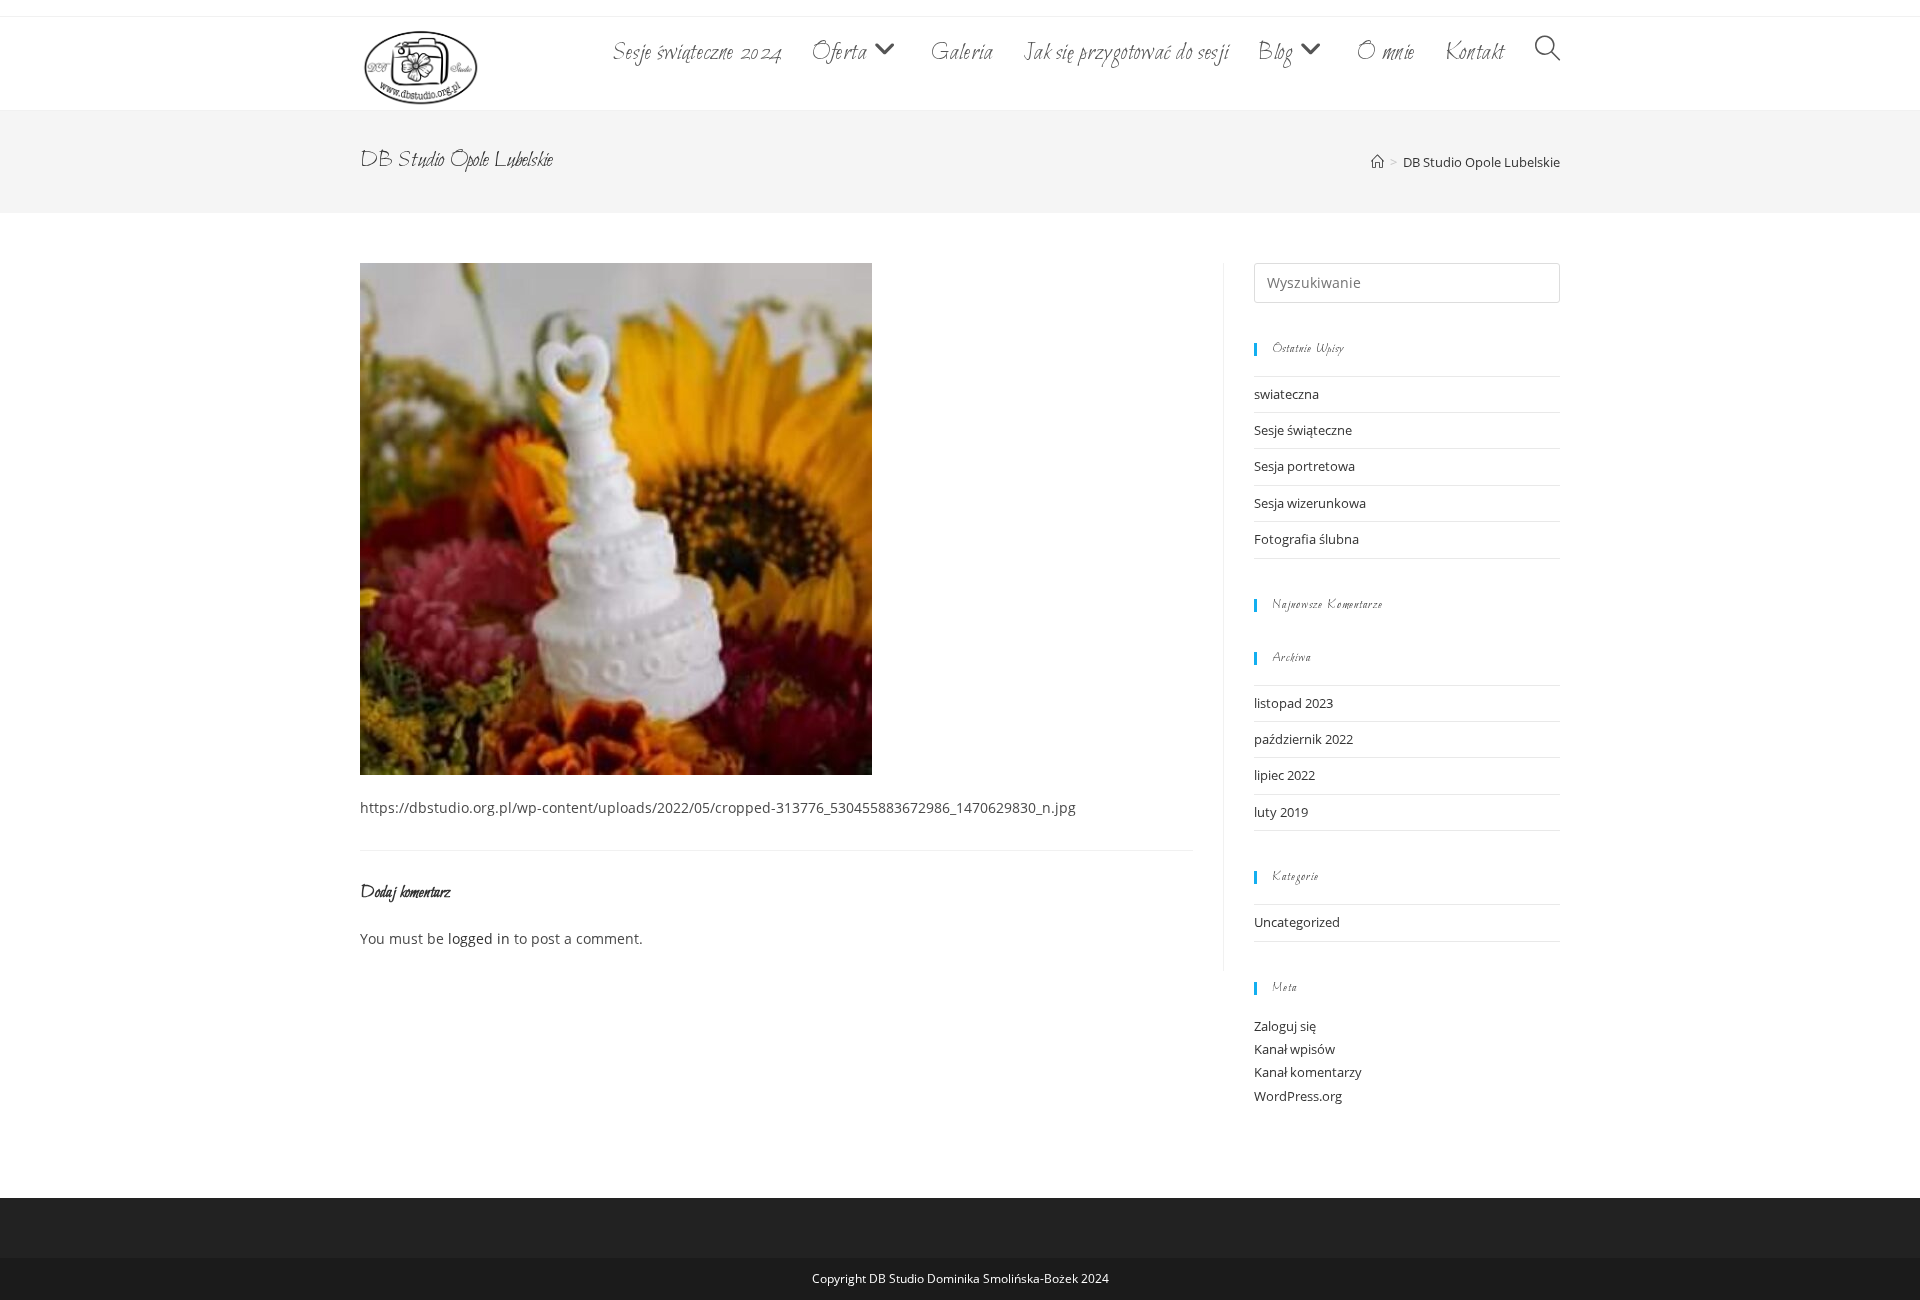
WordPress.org (1298, 1096)
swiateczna (1286, 394)
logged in (479, 938)
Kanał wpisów (1294, 1049)
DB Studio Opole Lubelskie (1481, 162)
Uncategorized (1297, 922)
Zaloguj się (1285, 1026)
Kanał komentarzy (1308, 1072)
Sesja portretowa (1304, 466)
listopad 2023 (1293, 703)
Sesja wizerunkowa (1310, 503)
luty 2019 (1281, 812)
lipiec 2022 (1284, 775)
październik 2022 (1303, 739)
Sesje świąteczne (1303, 430)
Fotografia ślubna (1306, 539)
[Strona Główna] (1377, 162)
